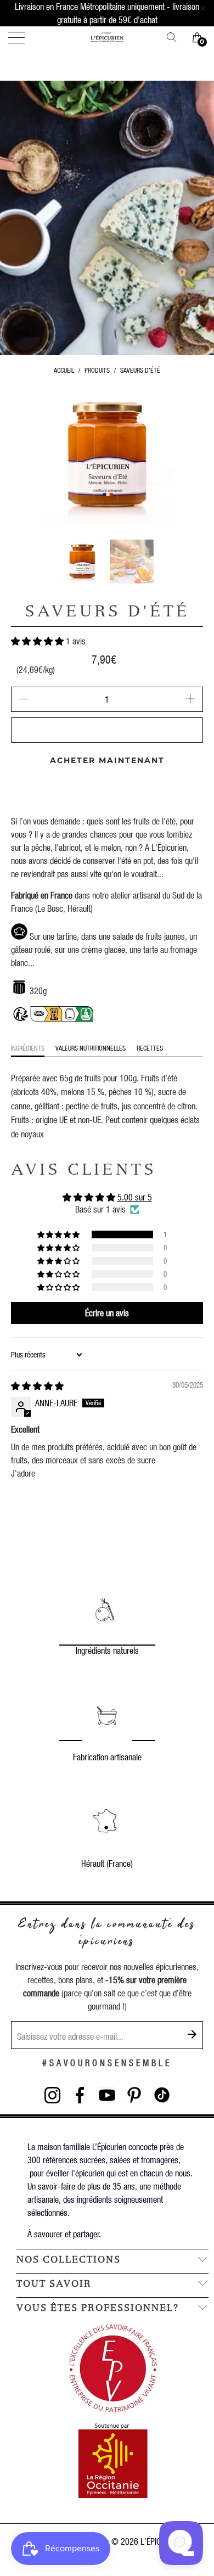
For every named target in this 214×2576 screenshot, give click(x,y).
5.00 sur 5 (135, 1197)
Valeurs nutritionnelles (91, 1048)
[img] (37, 1386)
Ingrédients (28, 1048)
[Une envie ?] (176, 37)
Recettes (150, 1048)
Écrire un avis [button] (107, 1313)
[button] (37, 641)
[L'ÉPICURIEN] (107, 37)
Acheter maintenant (107, 760)
